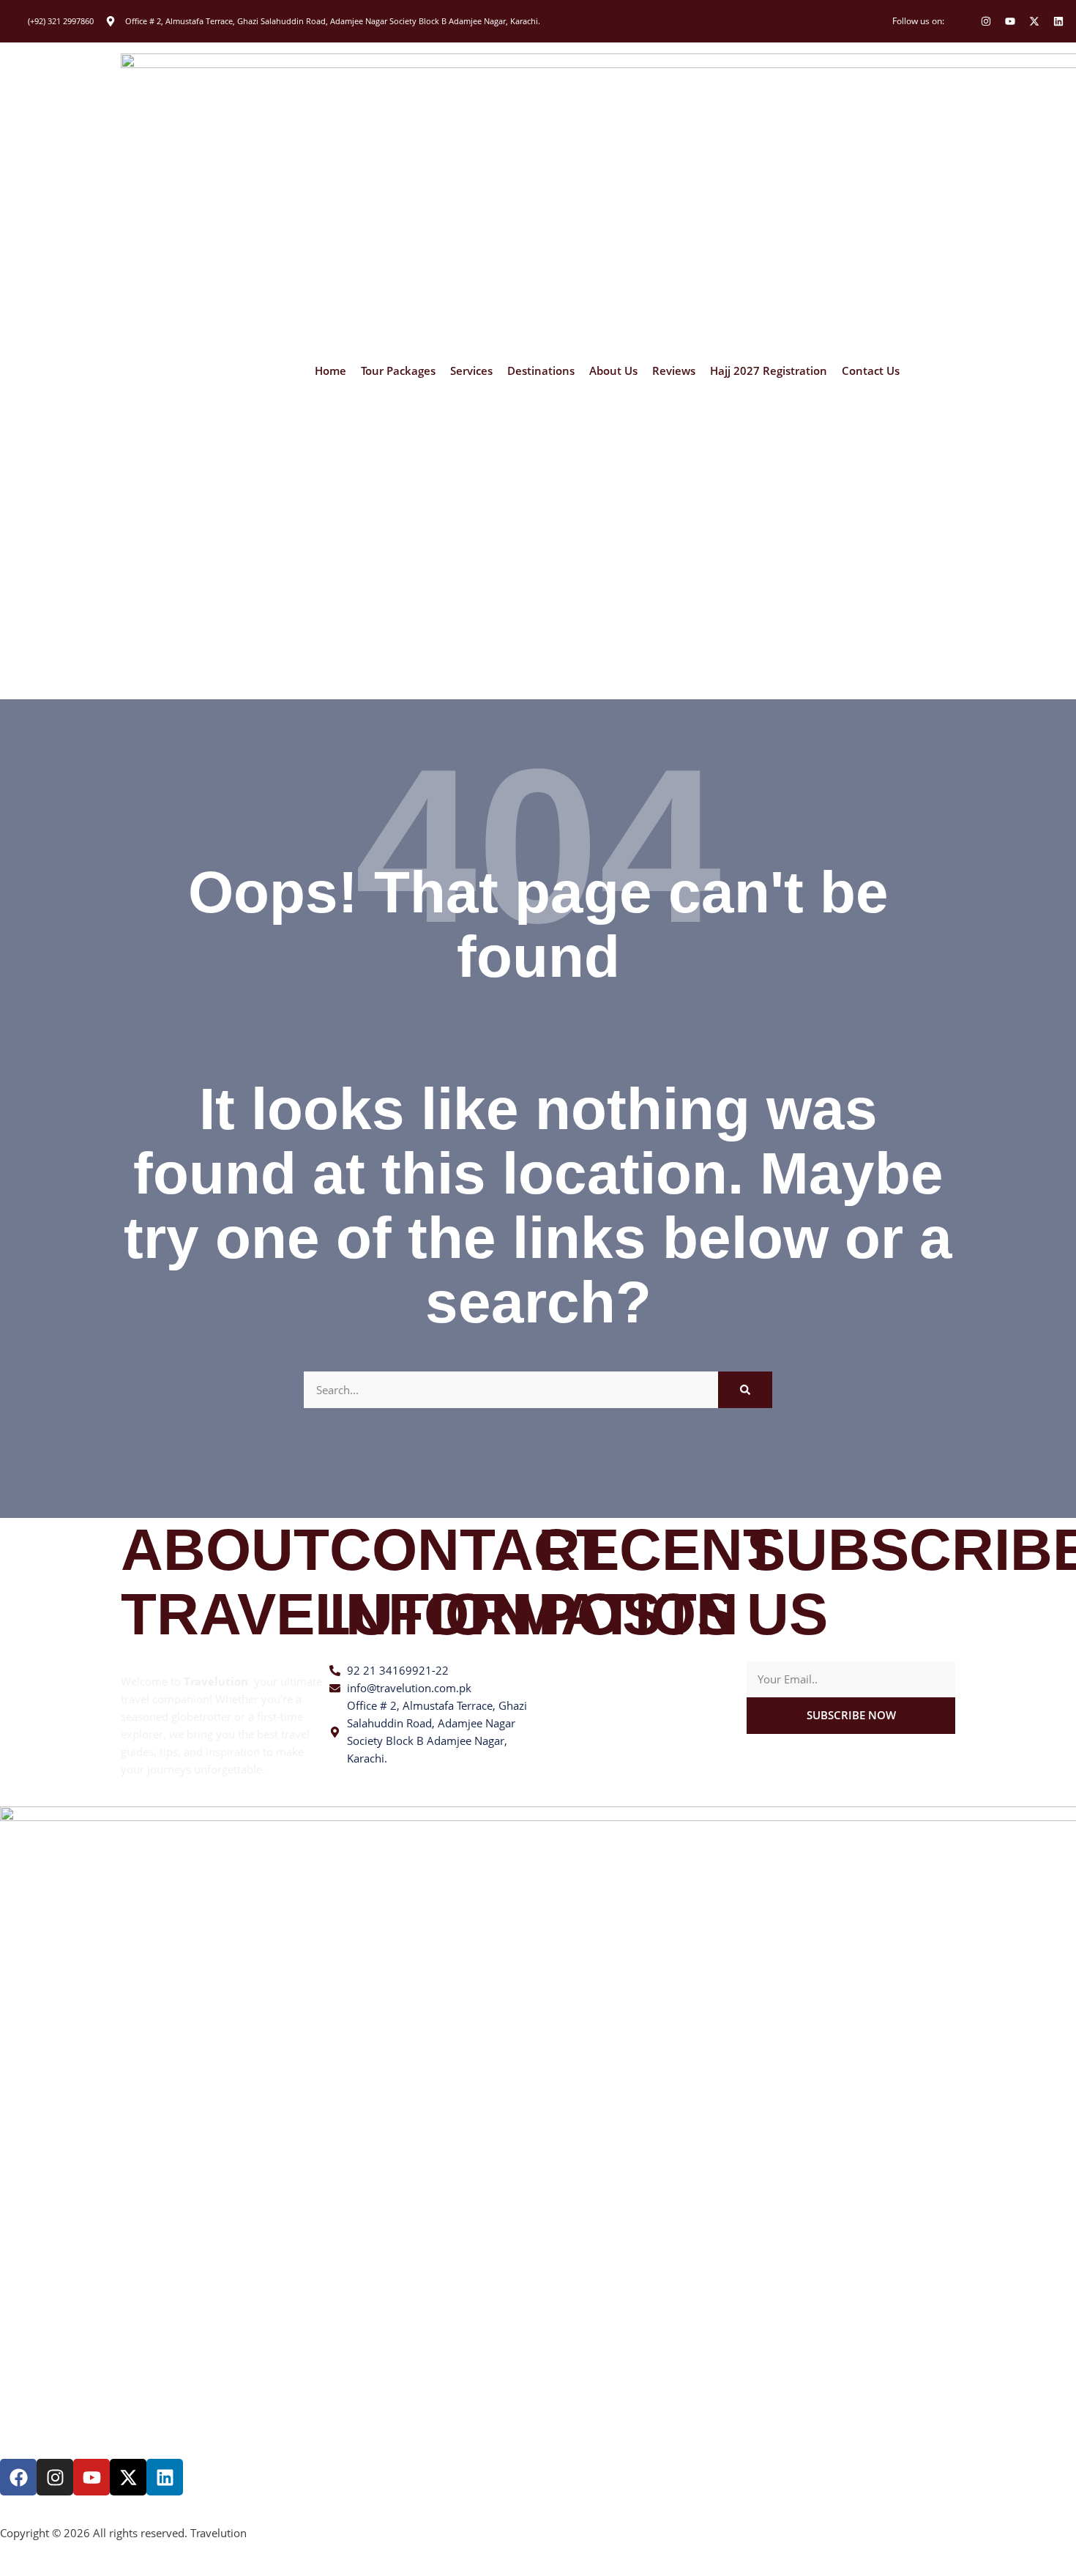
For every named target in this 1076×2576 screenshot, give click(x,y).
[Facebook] (18, 2477)
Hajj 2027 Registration (769, 371)
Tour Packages (398, 371)
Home (330, 371)
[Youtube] (1010, 21)
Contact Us (871, 371)
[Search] (745, 1390)
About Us (613, 371)
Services (471, 371)
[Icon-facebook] (962, 21)
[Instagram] (986, 21)
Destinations (541, 371)
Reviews (674, 371)
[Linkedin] (1058, 21)
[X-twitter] (1034, 21)
